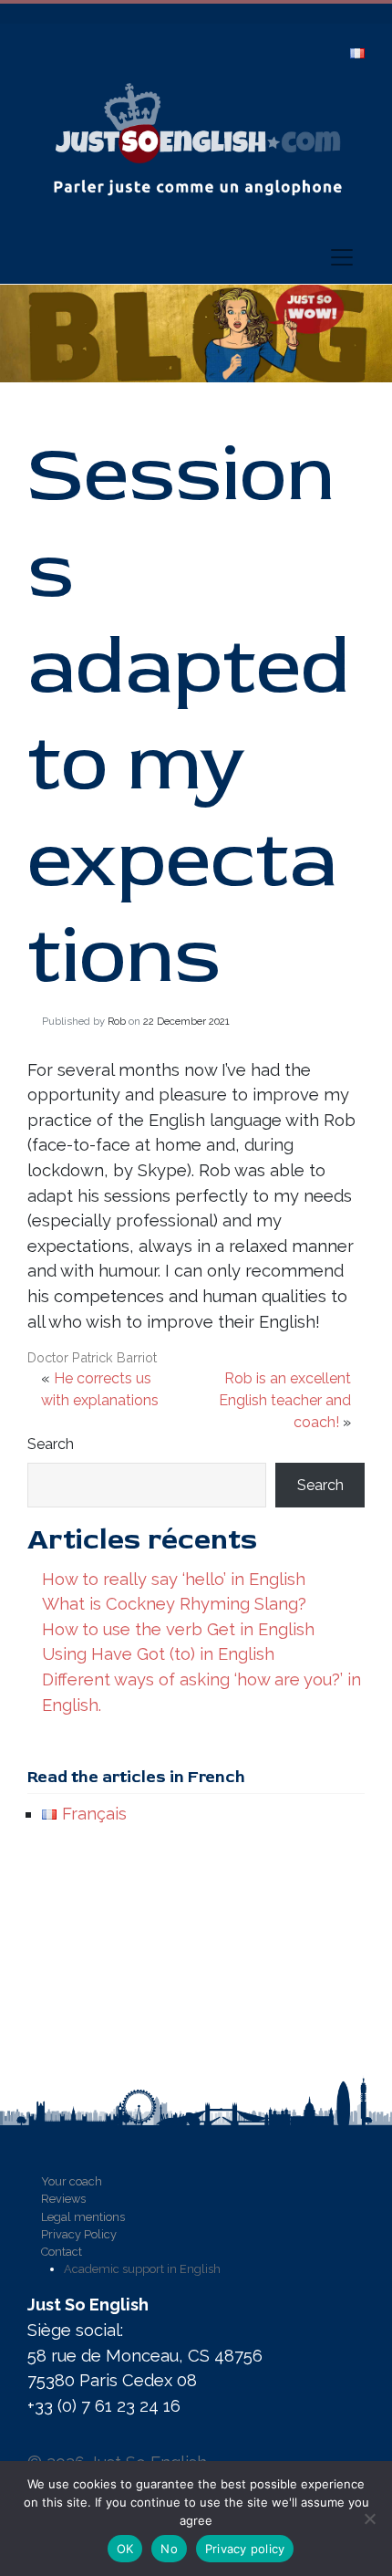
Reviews (63, 2199)
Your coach (72, 2181)
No (169, 2549)
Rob (117, 1021)
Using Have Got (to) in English (158, 1654)
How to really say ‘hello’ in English (174, 1579)
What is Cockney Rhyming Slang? (174, 1604)
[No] (369, 2519)
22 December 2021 (186, 1021)
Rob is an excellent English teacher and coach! (285, 1400)
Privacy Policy (79, 2234)
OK (125, 2549)
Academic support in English (142, 2269)
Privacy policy (245, 2549)
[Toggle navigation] (336, 257)
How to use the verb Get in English (178, 1629)
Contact (62, 2252)
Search (51, 1444)
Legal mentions (83, 2217)
